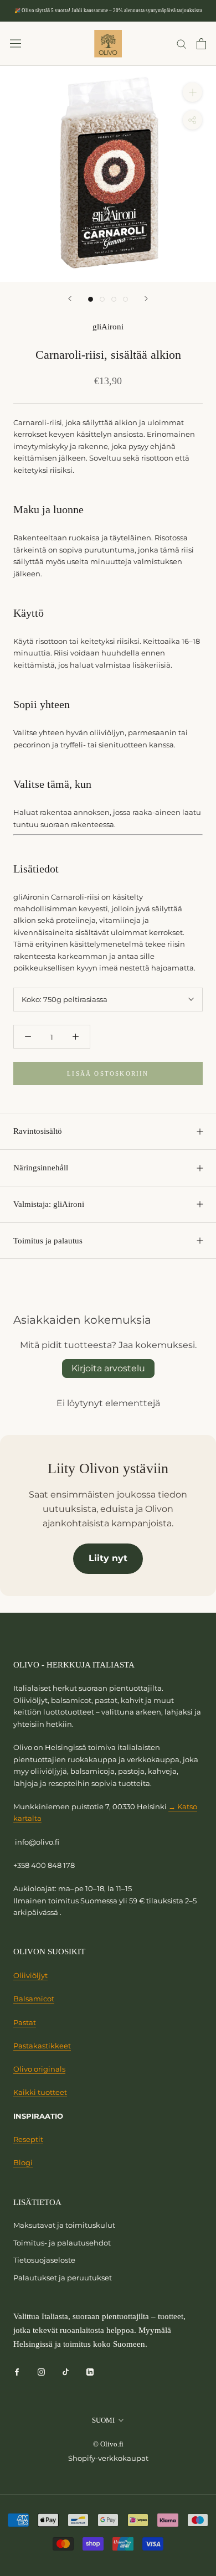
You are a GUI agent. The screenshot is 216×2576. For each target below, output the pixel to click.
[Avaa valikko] (16, 43)
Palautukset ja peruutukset (63, 2278)
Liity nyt (108, 1558)
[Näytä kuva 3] (114, 299)
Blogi (23, 2162)
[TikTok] (66, 2371)
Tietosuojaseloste (44, 2260)
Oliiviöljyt (30, 1975)
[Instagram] (41, 2371)
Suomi (103, 2420)
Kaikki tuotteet (40, 2092)
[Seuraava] (146, 299)
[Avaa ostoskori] (201, 44)
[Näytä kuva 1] (91, 299)
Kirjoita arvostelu (108, 1368)
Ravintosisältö (38, 1131)
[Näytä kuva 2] (102, 299)
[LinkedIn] (90, 2371)
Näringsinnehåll (41, 1168)
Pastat (25, 2022)
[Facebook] (17, 2371)
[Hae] (182, 43)
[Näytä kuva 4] (125, 299)
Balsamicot (34, 1999)
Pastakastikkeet (42, 2046)
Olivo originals (39, 2069)
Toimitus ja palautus (48, 1241)
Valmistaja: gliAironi (49, 1204)
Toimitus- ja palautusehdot (62, 2243)
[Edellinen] (70, 299)
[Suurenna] (192, 92)
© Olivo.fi (108, 2444)
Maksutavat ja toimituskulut (64, 2225)
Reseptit (28, 2139)
